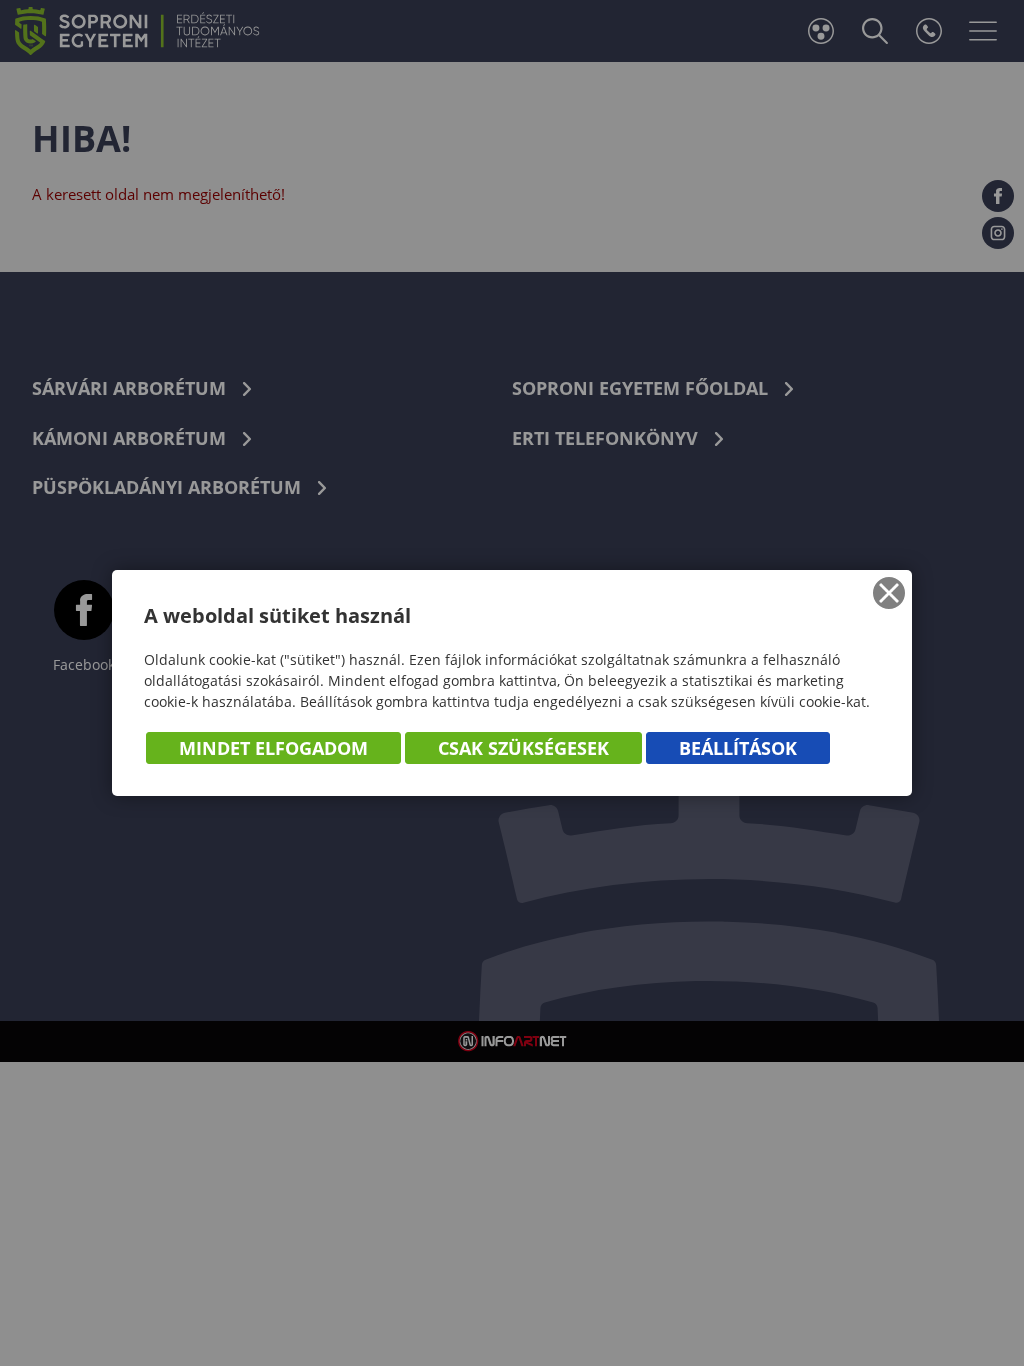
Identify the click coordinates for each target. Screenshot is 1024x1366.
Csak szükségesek (523, 748)
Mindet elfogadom (273, 748)
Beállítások (738, 748)
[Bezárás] (889, 593)
